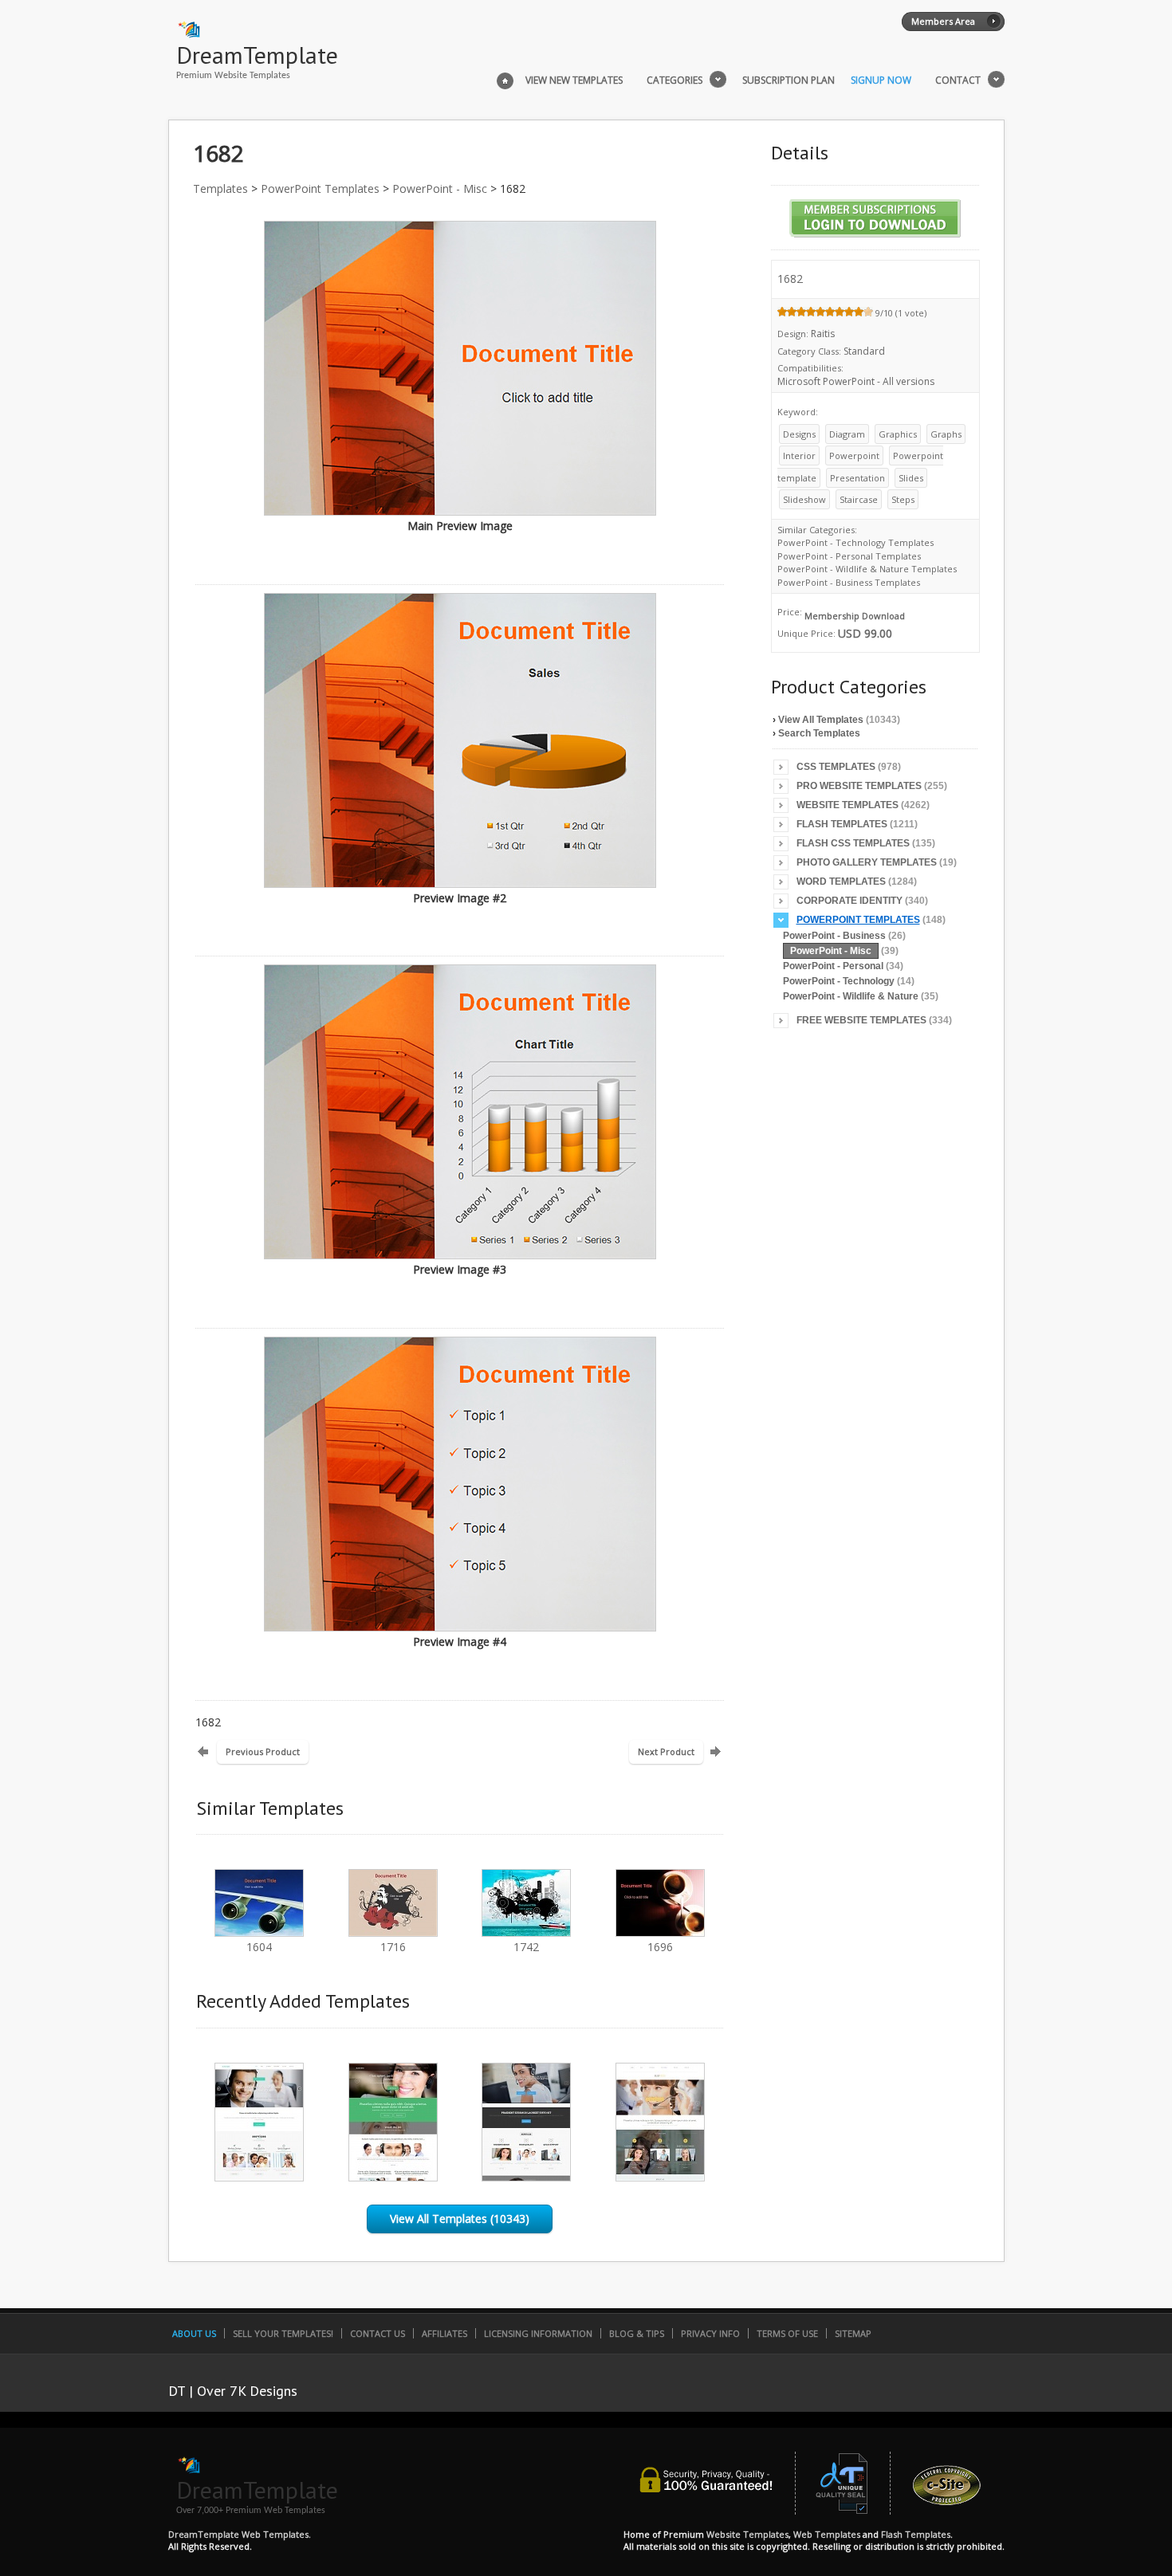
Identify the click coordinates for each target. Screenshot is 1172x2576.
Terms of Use (787, 2333)
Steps (903, 499)
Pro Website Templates (859, 786)
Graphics (898, 434)
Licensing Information (538, 2333)
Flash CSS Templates (853, 843)
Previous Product (263, 1751)
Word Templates (841, 882)
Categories (674, 80)
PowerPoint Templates (320, 188)
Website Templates (848, 805)
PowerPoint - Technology (839, 981)
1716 (393, 1947)
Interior (799, 456)
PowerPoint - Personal (833, 966)
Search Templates (819, 733)
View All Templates (821, 720)
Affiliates (444, 2333)
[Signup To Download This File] (875, 237)
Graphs (946, 434)
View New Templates (574, 80)
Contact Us (378, 2333)
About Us (194, 2333)
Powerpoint (854, 456)
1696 (660, 1947)
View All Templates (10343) (460, 2219)
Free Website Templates (861, 1020)
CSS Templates (836, 767)
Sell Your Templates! (283, 2333)
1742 (526, 1947)
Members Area (943, 21)
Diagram (847, 434)
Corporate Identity (850, 901)
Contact (958, 80)
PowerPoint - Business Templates (849, 582)
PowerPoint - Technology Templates (855, 542)
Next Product (666, 1751)
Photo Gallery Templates (867, 862)
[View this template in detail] (259, 2177)
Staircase (859, 499)
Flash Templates (842, 824)
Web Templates (827, 2534)
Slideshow (804, 499)
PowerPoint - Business (834, 936)
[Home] (505, 79)
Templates (220, 188)
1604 (259, 1947)
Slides (911, 478)
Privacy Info (710, 2333)
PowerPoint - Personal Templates (849, 556)
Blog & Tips (637, 2333)
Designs (799, 434)
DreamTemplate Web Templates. (240, 2534)
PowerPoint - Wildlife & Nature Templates (867, 569)
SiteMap (853, 2333)
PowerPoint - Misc (440, 188)
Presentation (857, 478)
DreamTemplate (257, 55)
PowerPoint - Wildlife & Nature (851, 996)
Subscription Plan (789, 80)
